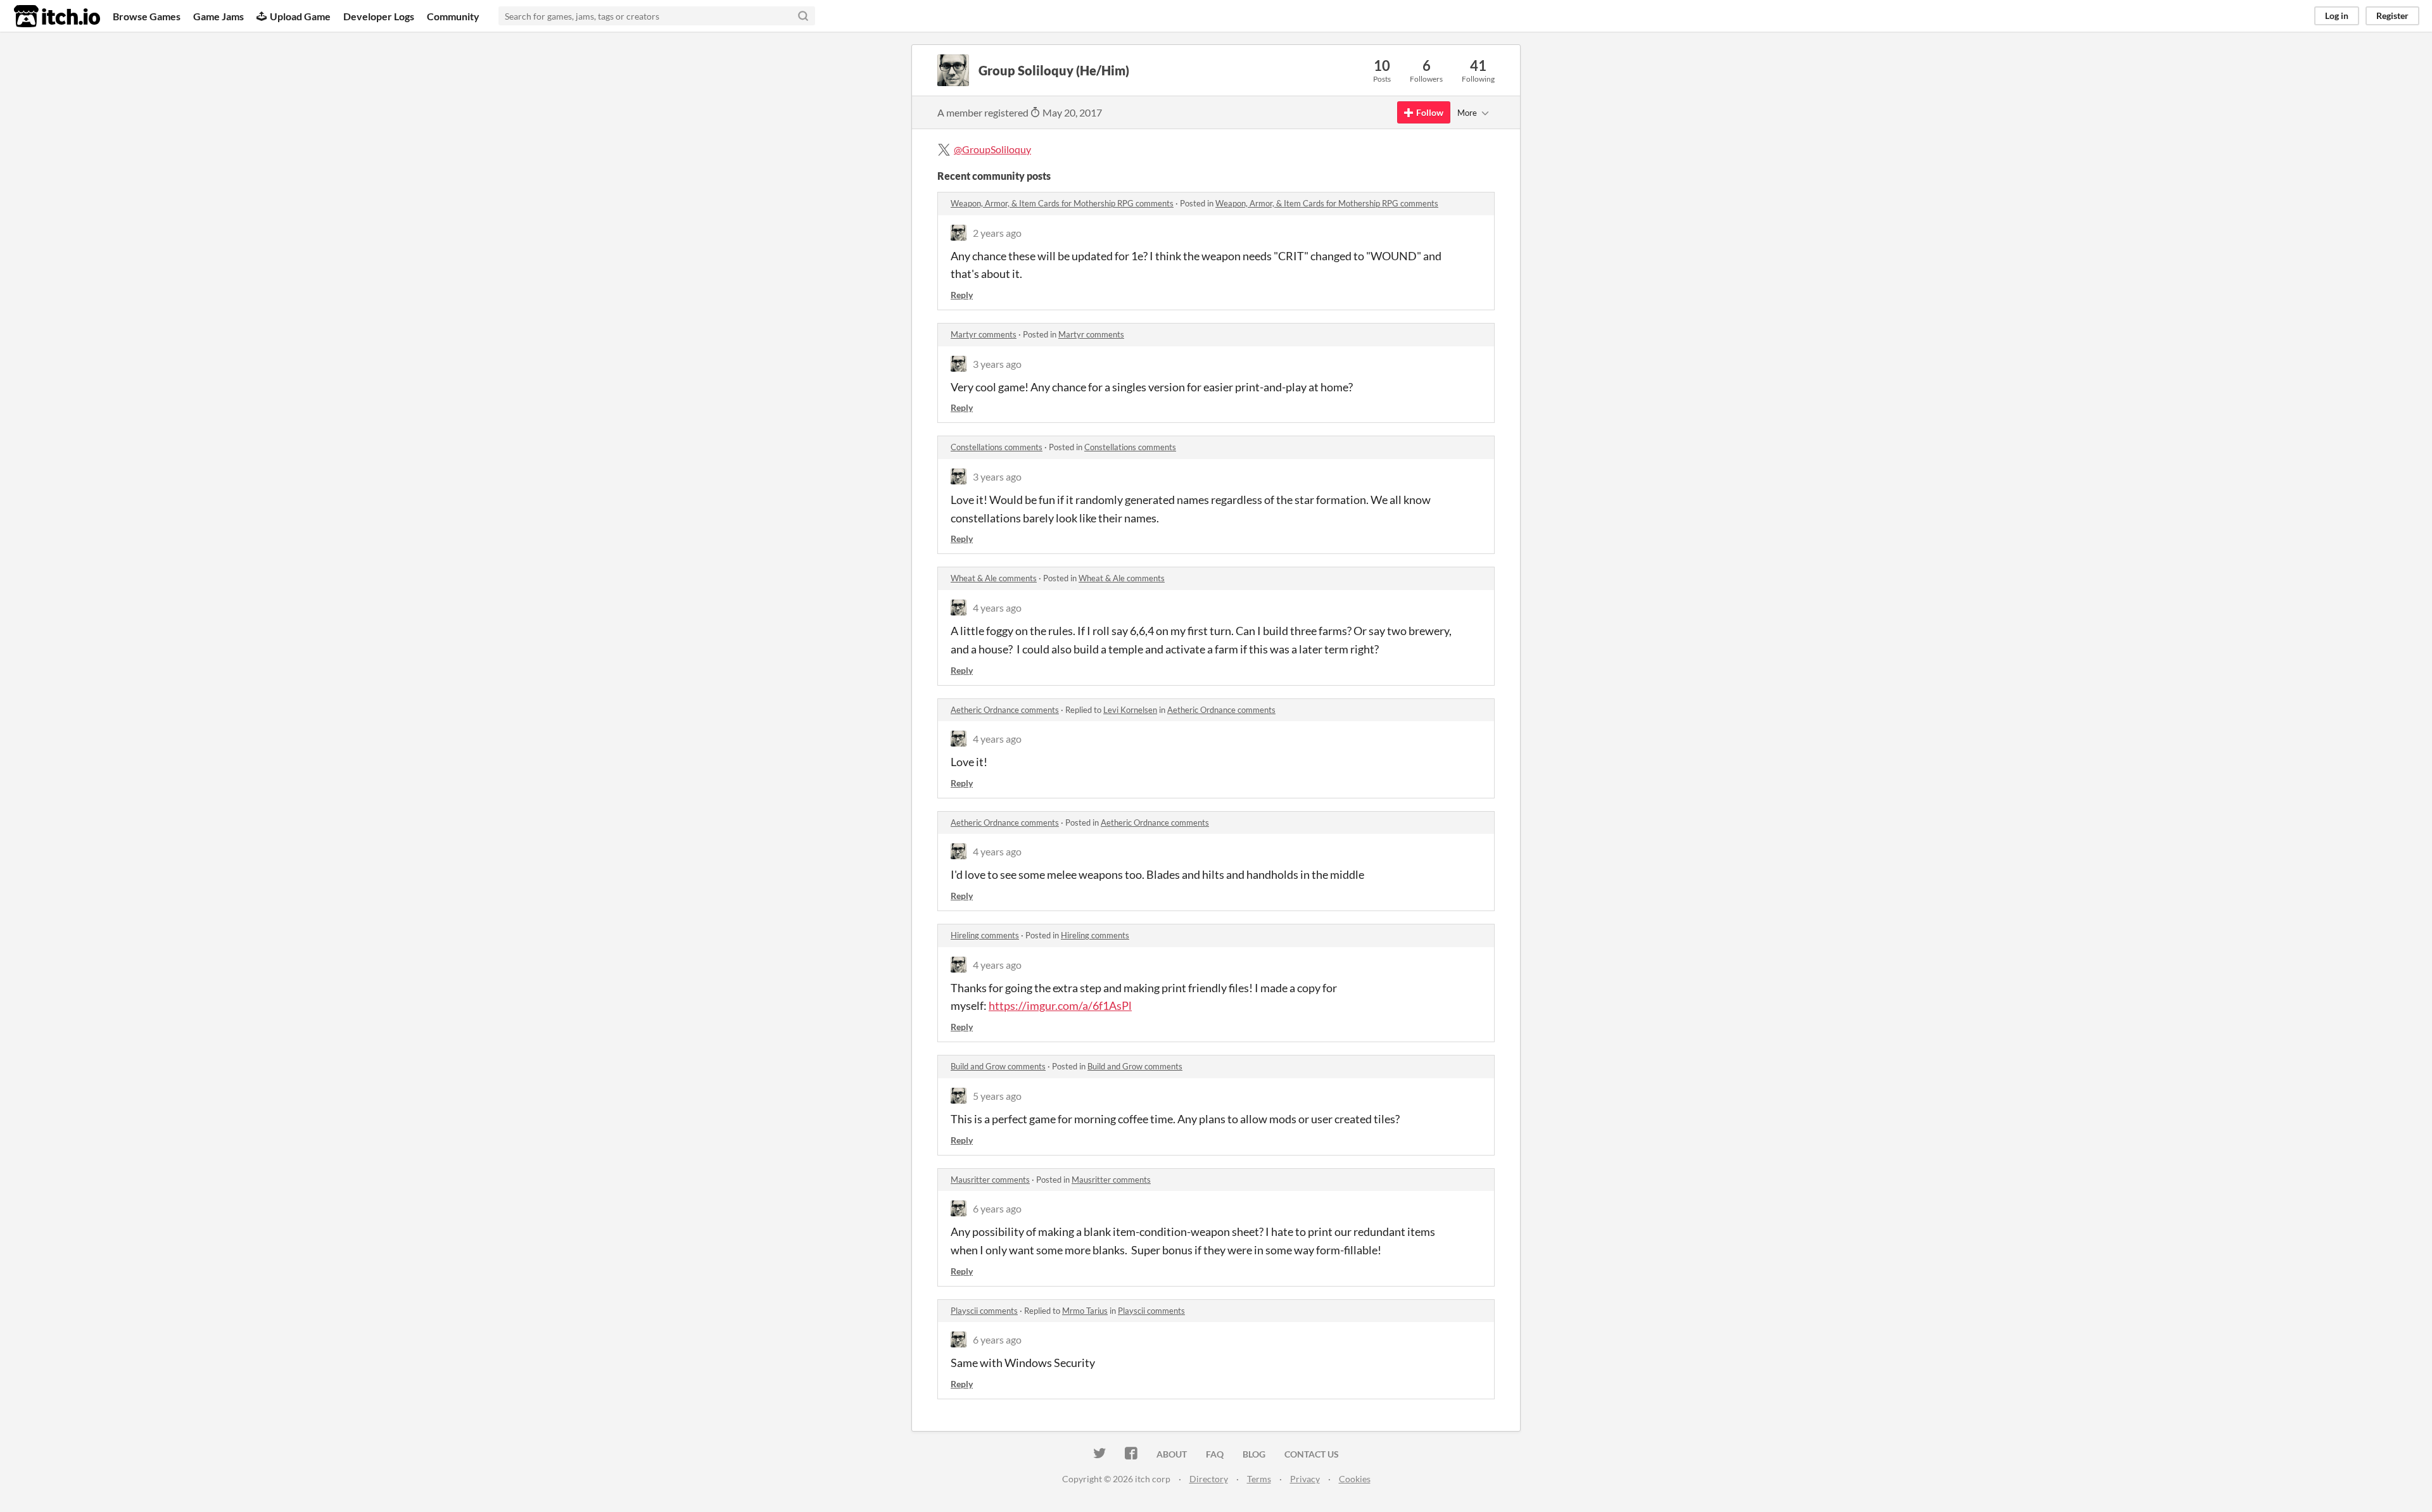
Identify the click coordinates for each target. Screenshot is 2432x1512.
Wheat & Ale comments (994, 578)
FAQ (1215, 1454)
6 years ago (997, 1208)
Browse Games (147, 16)
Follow (1430, 112)
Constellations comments (997, 447)
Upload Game (300, 16)
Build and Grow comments (998, 1066)
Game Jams (218, 16)
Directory (1209, 1479)
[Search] (803, 16)
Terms (1259, 1479)
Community (453, 16)
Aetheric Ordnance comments (1005, 710)
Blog (1254, 1454)
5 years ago (997, 1096)
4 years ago (997, 608)
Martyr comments (984, 334)
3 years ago (997, 364)
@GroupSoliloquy (992, 149)
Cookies (1355, 1479)
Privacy (1305, 1479)
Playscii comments (984, 1311)
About (1172, 1454)
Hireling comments (985, 935)
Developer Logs (379, 16)
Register (2392, 16)
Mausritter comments (990, 1180)
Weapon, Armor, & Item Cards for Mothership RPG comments (1062, 203)
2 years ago (997, 233)
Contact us (1312, 1454)
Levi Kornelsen (1130, 710)
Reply (962, 295)
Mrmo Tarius (1085, 1311)
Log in (2337, 16)
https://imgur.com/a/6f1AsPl (1060, 1005)
